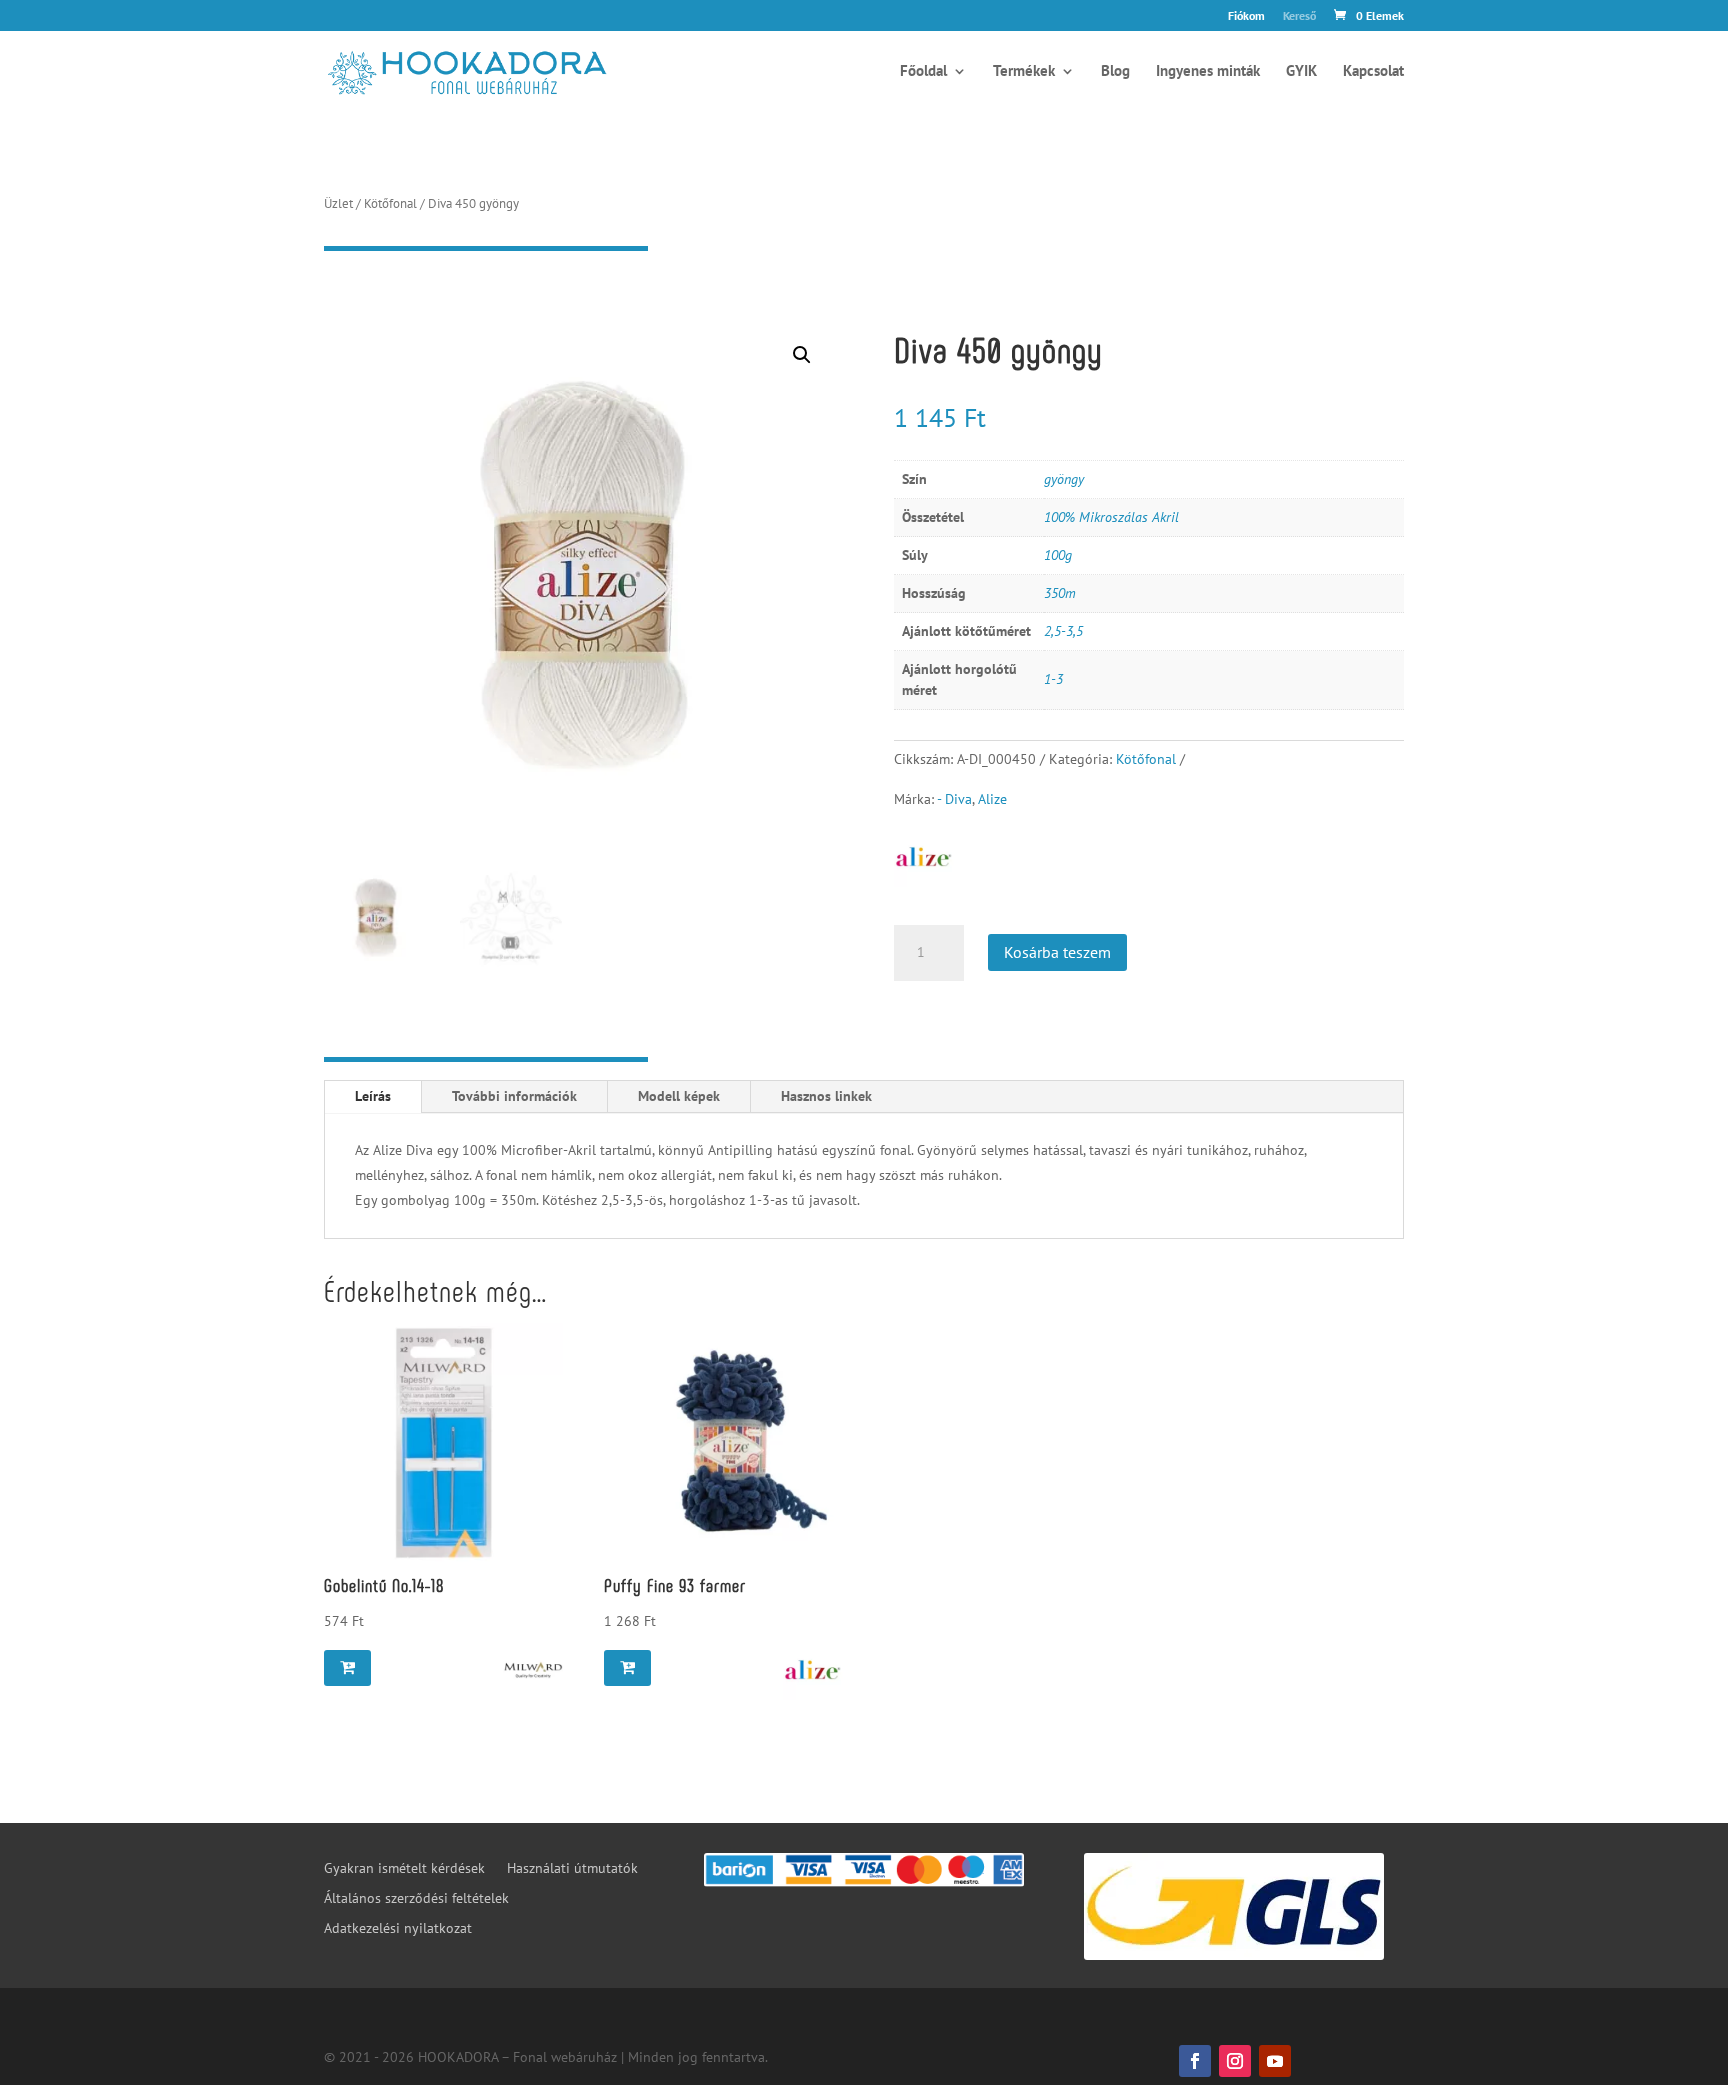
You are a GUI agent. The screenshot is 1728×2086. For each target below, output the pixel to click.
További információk (514, 1096)
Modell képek (679, 1096)
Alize (992, 799)
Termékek (1024, 72)
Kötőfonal (390, 203)
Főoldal (923, 72)
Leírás (373, 1096)
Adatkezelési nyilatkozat (398, 1929)
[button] (802, 355)
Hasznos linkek (826, 1096)
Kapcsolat (1373, 72)
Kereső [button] (1299, 16)
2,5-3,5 (1063, 631)
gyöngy (1064, 479)
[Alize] (813, 1670)
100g (1058, 555)
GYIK (1301, 72)
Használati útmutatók (572, 1869)
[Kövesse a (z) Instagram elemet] (1235, 2061)
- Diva (954, 799)
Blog (1115, 72)
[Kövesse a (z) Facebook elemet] (1195, 2061)
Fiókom (1246, 16)
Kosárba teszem (1057, 952)
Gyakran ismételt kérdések (404, 1869)
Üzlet (338, 203)
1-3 (1053, 679)
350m (1060, 593)
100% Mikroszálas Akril (1111, 517)
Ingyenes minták (1208, 72)
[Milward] (533, 1670)
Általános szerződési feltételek (416, 1899)
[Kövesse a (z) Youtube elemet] (1275, 2061)
